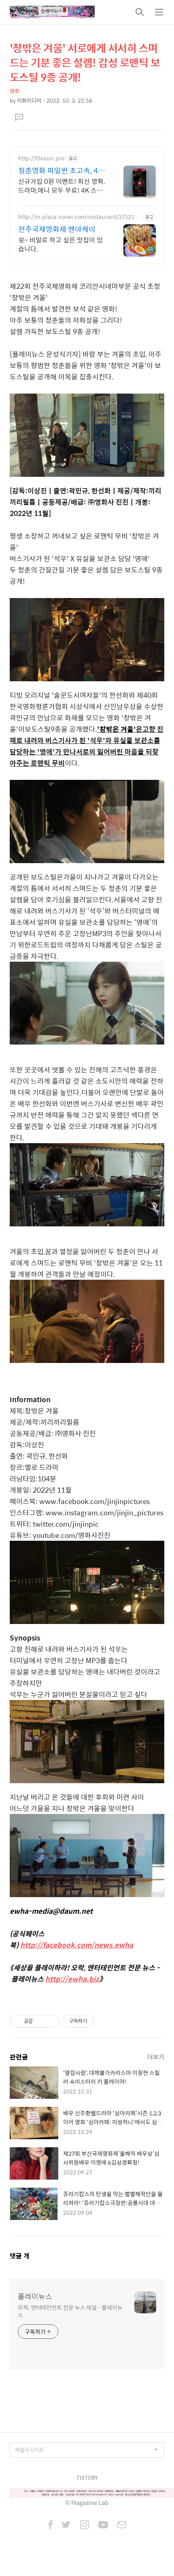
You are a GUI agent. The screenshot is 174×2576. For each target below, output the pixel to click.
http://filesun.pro (41, 158)
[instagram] (85, 2525)
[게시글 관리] (50, 2021)
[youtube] (103, 2525)
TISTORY (87, 2478)
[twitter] (66, 2525)
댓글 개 (20, 2256)
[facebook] (50, 2525)
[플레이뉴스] (52, 12)
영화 (15, 91)
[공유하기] (40, 2021)
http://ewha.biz (72, 1979)
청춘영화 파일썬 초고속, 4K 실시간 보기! (60, 171)
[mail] (122, 2525)
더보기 (156, 2057)
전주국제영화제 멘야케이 (57, 229)
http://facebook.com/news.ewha (77, 1945)
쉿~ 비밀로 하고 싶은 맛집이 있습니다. (60, 244)
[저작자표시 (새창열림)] (98, 2021)
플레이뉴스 (35, 2296)
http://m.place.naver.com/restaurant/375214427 (80, 217)
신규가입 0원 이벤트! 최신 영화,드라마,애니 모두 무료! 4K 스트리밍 (62, 185)
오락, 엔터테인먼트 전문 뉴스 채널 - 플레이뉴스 (70, 2311)
